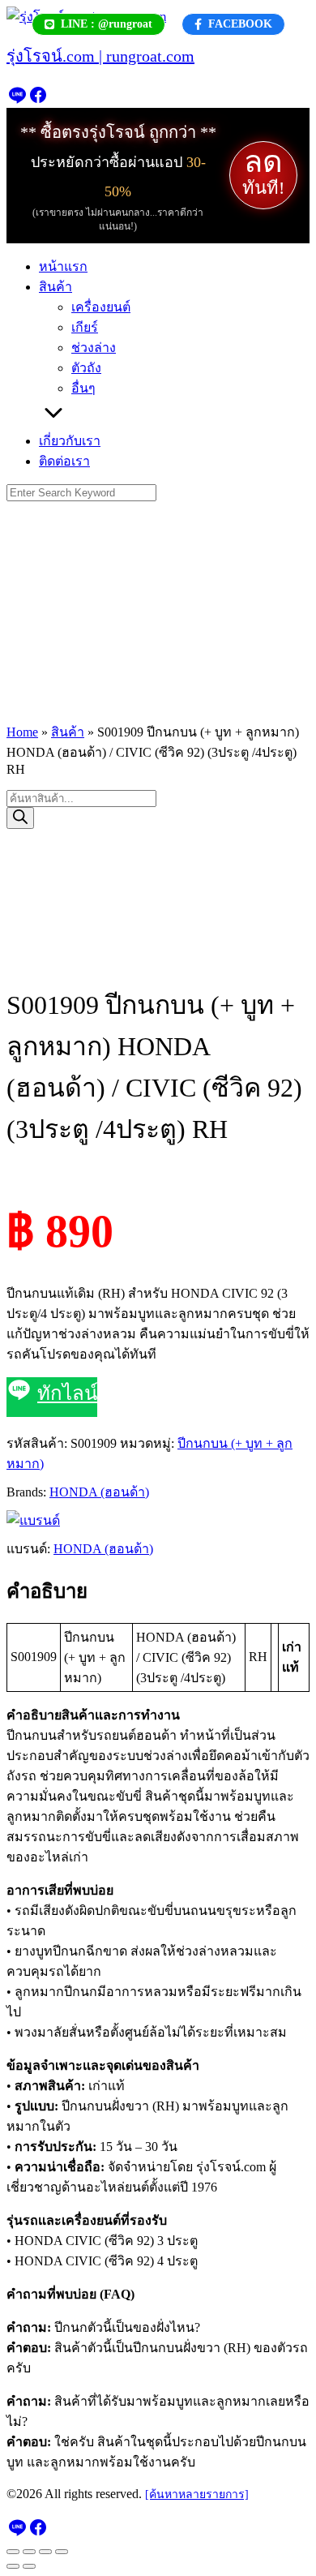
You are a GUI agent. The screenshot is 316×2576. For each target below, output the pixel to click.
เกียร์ (85, 327)
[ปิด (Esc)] (62, 2552)
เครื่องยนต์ (101, 307)
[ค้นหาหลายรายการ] (197, 2494)
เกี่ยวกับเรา (70, 441)
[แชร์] (45, 2552)
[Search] (20, 818)
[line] (17, 100)
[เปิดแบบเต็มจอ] (29, 2552)
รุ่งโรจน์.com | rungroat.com (100, 56)
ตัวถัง (86, 368)
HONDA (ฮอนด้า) (99, 1492)
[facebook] (38, 100)
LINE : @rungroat (107, 24)
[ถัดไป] (29, 2566)
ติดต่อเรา (64, 461)
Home (22, 732)
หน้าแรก (63, 266)
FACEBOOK (240, 24)
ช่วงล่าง (94, 348)
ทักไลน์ (67, 1393)
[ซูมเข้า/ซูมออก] (13, 2552)
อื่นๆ (83, 388)
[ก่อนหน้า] (13, 2566)
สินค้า (56, 287)
